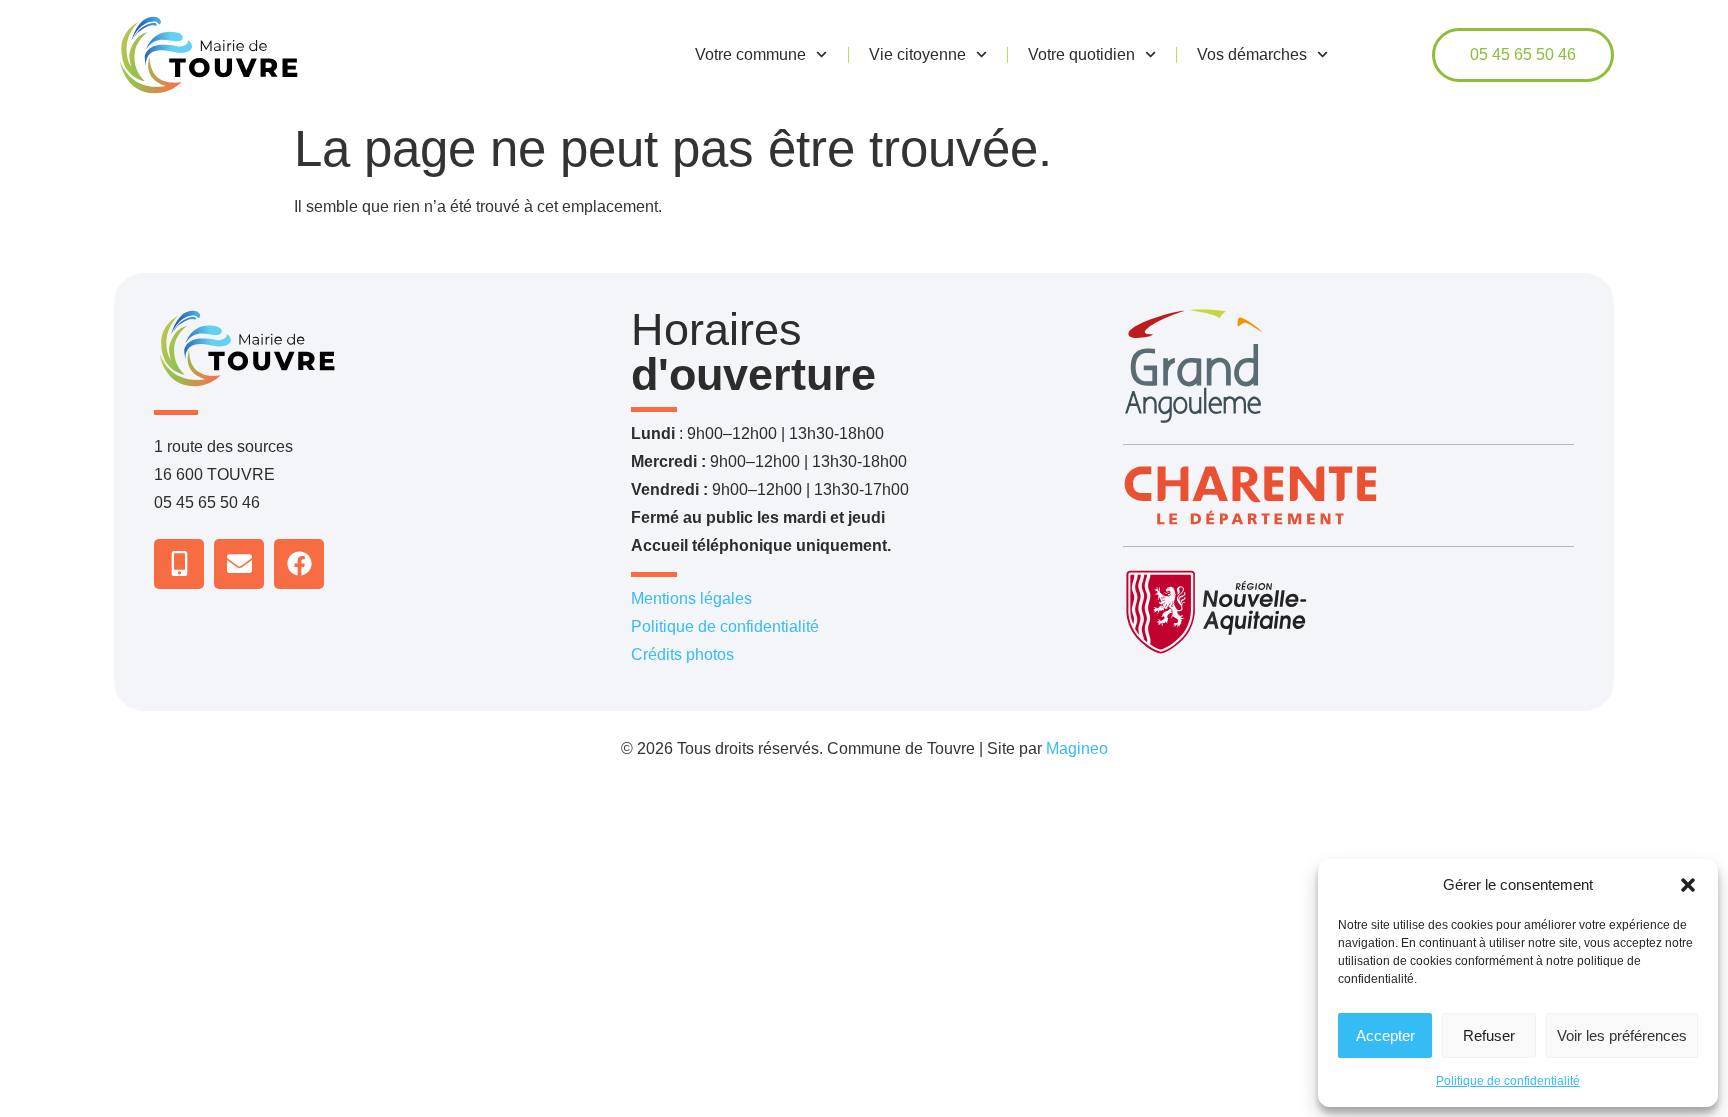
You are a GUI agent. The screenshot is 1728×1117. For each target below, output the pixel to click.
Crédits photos (682, 654)
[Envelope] (239, 564)
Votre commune (750, 54)
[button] (1688, 885)
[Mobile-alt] (179, 564)
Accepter (1385, 1035)
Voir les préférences (1622, 1035)
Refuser (1489, 1035)
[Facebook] (299, 564)
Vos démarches (1252, 54)
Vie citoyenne (917, 54)
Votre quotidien (1081, 54)
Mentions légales (691, 598)
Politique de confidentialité (1508, 1081)
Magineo (1077, 748)
